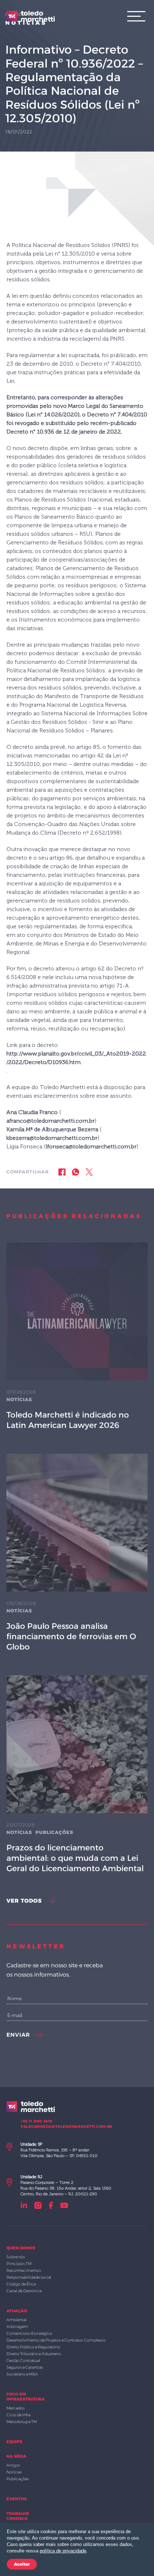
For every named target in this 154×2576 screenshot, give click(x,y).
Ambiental (16, 2320)
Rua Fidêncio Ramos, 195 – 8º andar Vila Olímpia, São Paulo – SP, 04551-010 (59, 2150)
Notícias (19, 1399)
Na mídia (16, 2456)
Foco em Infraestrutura (26, 2397)
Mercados (16, 2408)
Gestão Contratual (23, 2360)
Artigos (13, 2465)
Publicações (54, 1832)
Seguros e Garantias (25, 2367)
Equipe (15, 2442)
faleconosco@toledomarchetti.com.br (67, 2127)
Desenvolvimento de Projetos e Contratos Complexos (56, 2340)
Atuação (17, 2311)
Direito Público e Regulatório (33, 2347)
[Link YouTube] (64, 2205)
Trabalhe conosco (18, 2516)
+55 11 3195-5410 (37, 2121)
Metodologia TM (22, 2422)
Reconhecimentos (24, 2270)
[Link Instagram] (38, 2205)
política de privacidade (63, 2551)
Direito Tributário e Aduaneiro (34, 2354)
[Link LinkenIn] (24, 2205)
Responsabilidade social (29, 2277)
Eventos (16, 2499)
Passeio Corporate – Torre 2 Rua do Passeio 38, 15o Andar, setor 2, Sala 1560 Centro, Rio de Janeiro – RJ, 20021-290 (66, 2185)
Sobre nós (16, 2257)
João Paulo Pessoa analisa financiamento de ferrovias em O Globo (71, 1636)
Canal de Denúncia (24, 2291)
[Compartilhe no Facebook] (62, 1172)
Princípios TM (19, 2264)
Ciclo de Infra (18, 2415)
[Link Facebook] (51, 2205)
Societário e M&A (22, 2374)
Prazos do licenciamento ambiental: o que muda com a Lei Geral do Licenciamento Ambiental (75, 1858)
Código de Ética (21, 2284)
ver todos (25, 1901)
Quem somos (21, 2248)
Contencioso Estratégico (29, 2333)
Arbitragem (17, 2327)
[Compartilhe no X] (89, 1172)
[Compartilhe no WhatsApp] (76, 1172)
